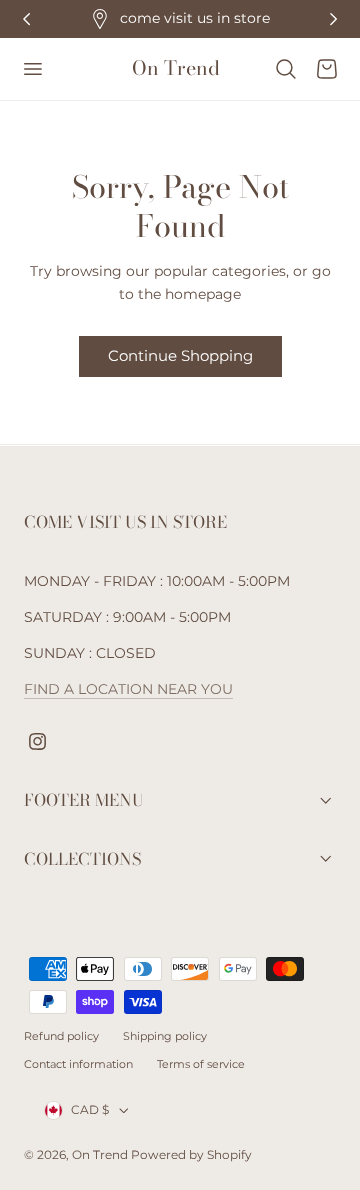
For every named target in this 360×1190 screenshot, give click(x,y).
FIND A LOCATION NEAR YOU (128, 689)
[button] (32, 69)
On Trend (101, 1154)
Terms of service (201, 1064)
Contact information (78, 1064)
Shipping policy (165, 1036)
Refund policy (61, 1036)
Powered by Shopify (191, 1154)
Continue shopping (180, 355)
